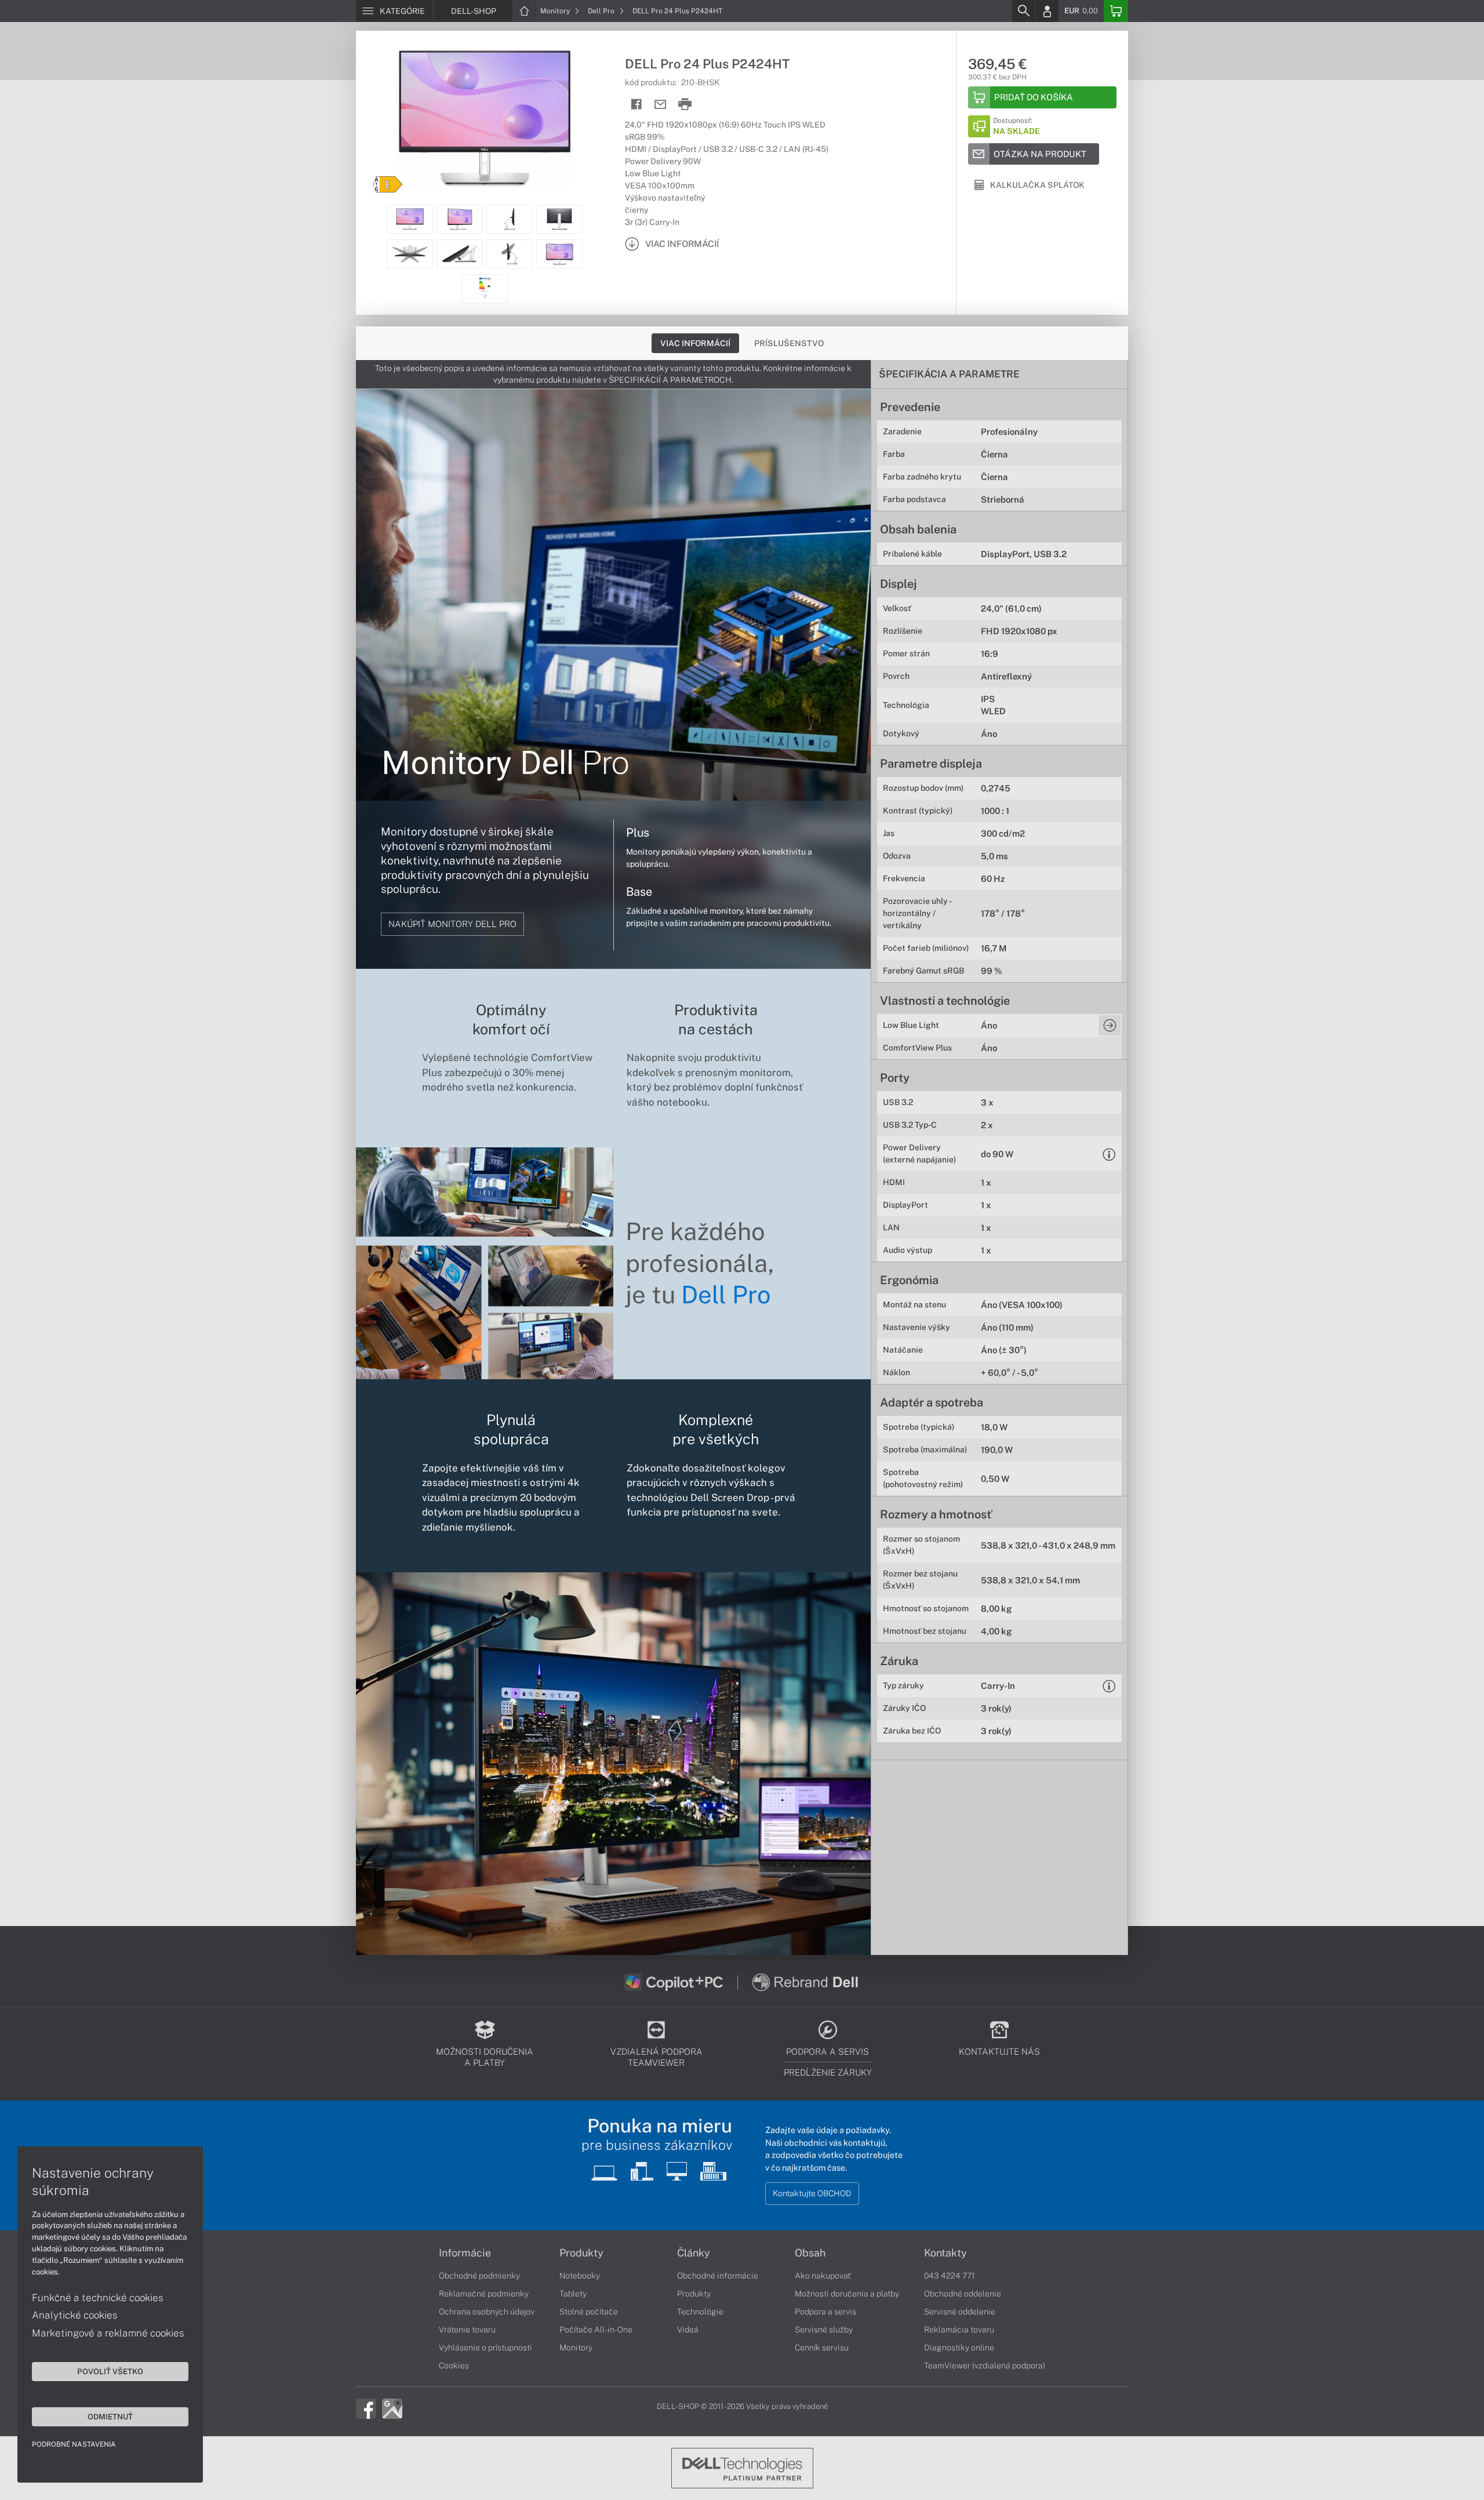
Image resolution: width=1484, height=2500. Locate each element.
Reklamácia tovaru (959, 2330)
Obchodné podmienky (479, 2276)
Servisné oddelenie (960, 2312)
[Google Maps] (392, 2407)
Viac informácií (695, 343)
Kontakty (945, 2253)
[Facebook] (366, 2407)
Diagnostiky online (959, 2348)
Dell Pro (602, 11)
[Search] (1023, 11)
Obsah (810, 2253)
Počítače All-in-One (596, 2330)
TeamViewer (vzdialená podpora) (985, 2365)
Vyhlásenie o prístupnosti (485, 2348)
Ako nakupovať (823, 2276)
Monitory (556, 11)
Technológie (700, 2312)
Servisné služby (824, 2330)
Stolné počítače (589, 2312)
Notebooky (580, 2276)
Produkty (581, 2253)
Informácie (465, 2253)
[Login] (1047, 11)
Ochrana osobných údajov (487, 2312)
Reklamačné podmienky (484, 2294)
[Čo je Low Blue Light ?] (1110, 1025)
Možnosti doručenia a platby (847, 2294)
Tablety (573, 2294)
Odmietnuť (110, 2417)
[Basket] (1116, 11)
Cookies (454, 2365)
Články (694, 2253)
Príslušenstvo (789, 343)
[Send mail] (661, 105)
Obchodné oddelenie (963, 2294)
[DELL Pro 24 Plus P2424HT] (485, 118)
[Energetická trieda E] (388, 184)
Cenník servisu (822, 2348)
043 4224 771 (950, 2276)
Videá (688, 2330)
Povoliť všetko (110, 2371)
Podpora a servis (825, 2312)
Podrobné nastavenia (74, 2444)
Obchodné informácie (718, 2276)
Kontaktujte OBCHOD (812, 2193)
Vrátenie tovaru (467, 2330)
